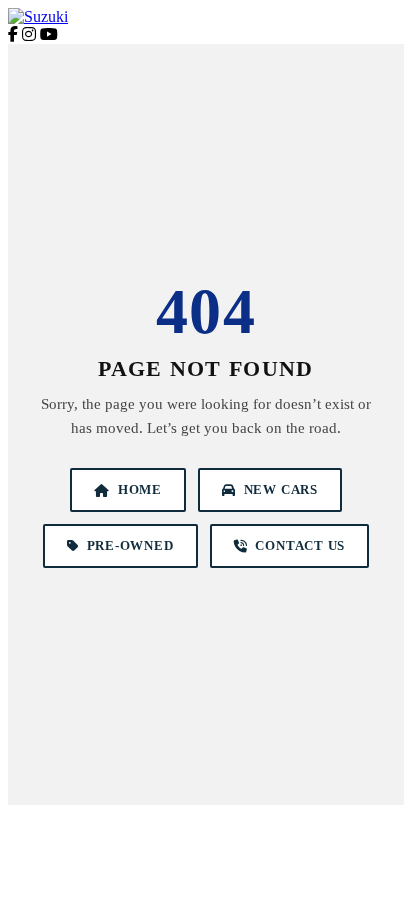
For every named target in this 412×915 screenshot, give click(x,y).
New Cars (281, 489)
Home (140, 489)
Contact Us (300, 545)
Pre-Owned (130, 545)
